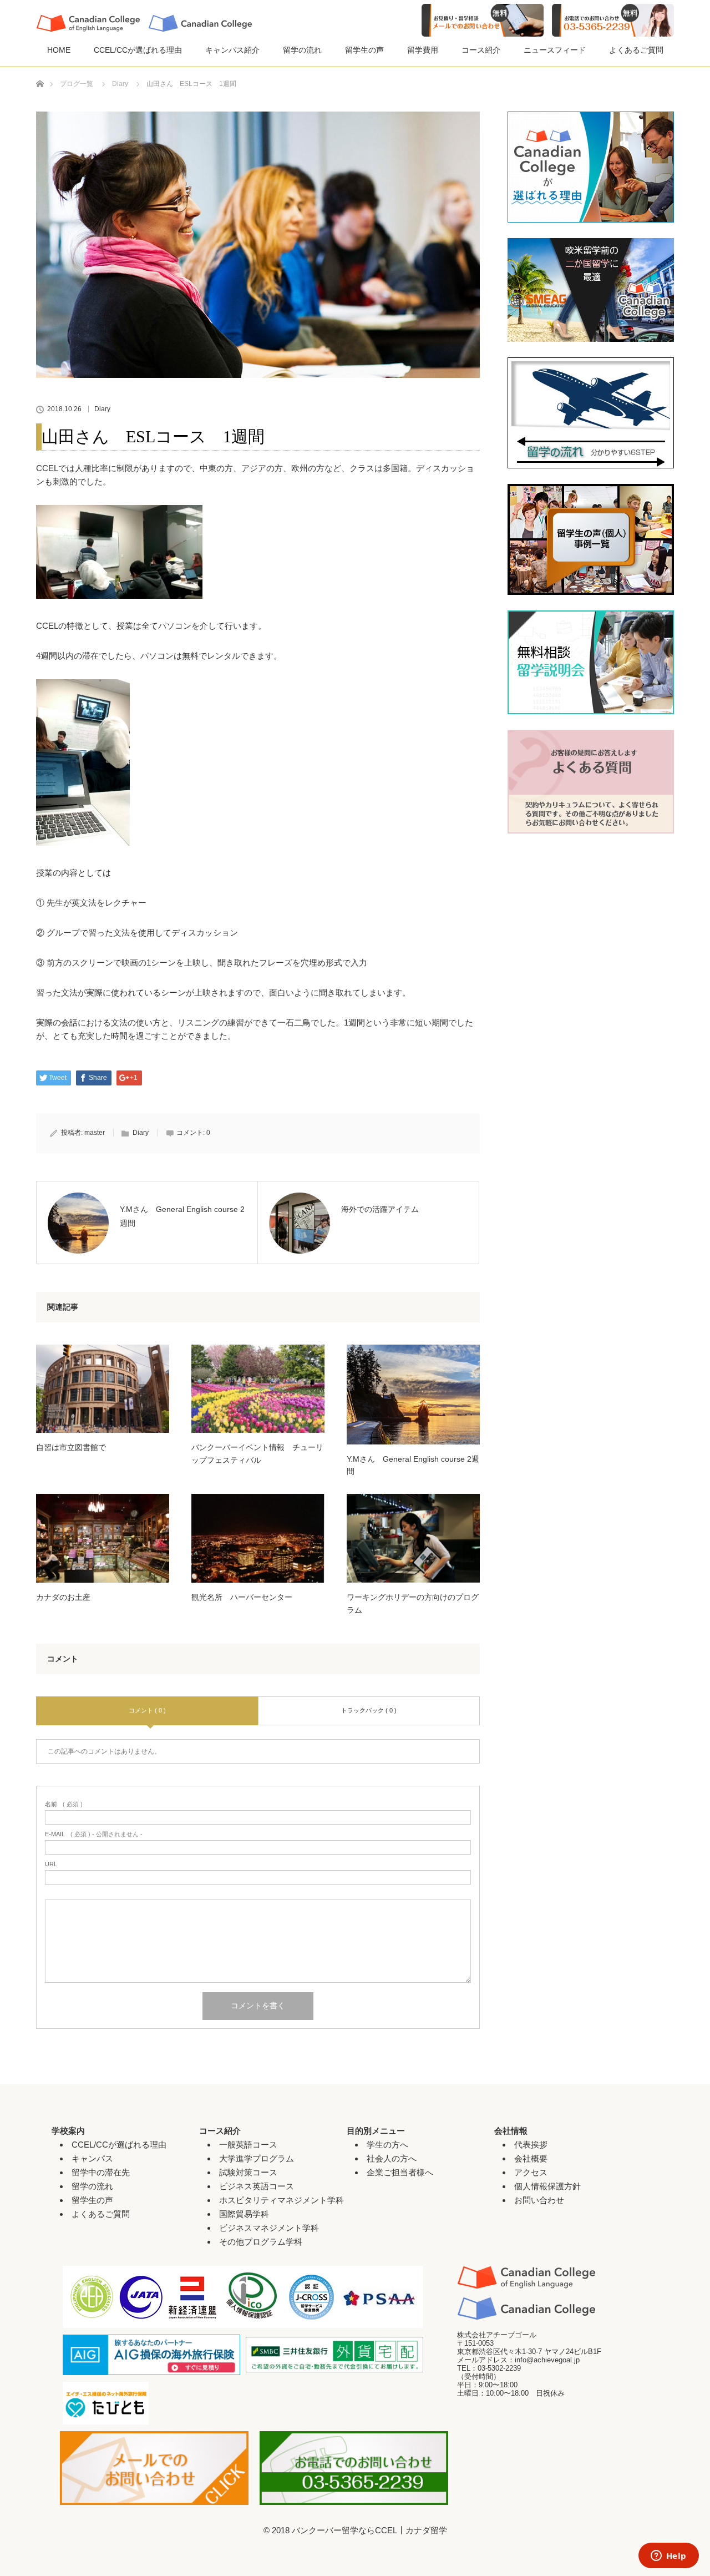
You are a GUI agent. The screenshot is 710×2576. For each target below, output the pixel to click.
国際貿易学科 (244, 2214)
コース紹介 (481, 50)
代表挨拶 (531, 2145)
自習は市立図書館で (71, 1447)
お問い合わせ (539, 2200)
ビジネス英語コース (257, 2186)
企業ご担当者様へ (400, 2172)
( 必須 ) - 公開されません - (94, 1834)
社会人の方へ (392, 2158)
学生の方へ (387, 2145)
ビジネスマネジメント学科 (269, 2228)
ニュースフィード (555, 50)
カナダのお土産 (63, 1597)
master (95, 1133)
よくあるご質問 (636, 50)
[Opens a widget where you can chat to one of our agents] (668, 2557)
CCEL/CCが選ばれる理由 (138, 50)
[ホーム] (40, 71)
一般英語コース (248, 2145)
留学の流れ (302, 50)
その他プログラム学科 (261, 2242)
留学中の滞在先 (101, 2172)
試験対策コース (248, 2172)
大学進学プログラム (257, 2158)
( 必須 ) (64, 1804)
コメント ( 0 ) (147, 1710)
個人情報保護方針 (547, 2186)
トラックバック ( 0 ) (369, 1710)
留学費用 (423, 50)
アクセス (531, 2172)
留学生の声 (364, 50)
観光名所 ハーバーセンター (242, 1597)
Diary (102, 409)
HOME (59, 50)
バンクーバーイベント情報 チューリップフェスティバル (257, 1453)
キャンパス (92, 2158)
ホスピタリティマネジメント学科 (282, 2200)
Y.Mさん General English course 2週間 (413, 1465)
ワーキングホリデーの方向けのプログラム (413, 1603)
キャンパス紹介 (232, 50)
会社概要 (531, 2158)
